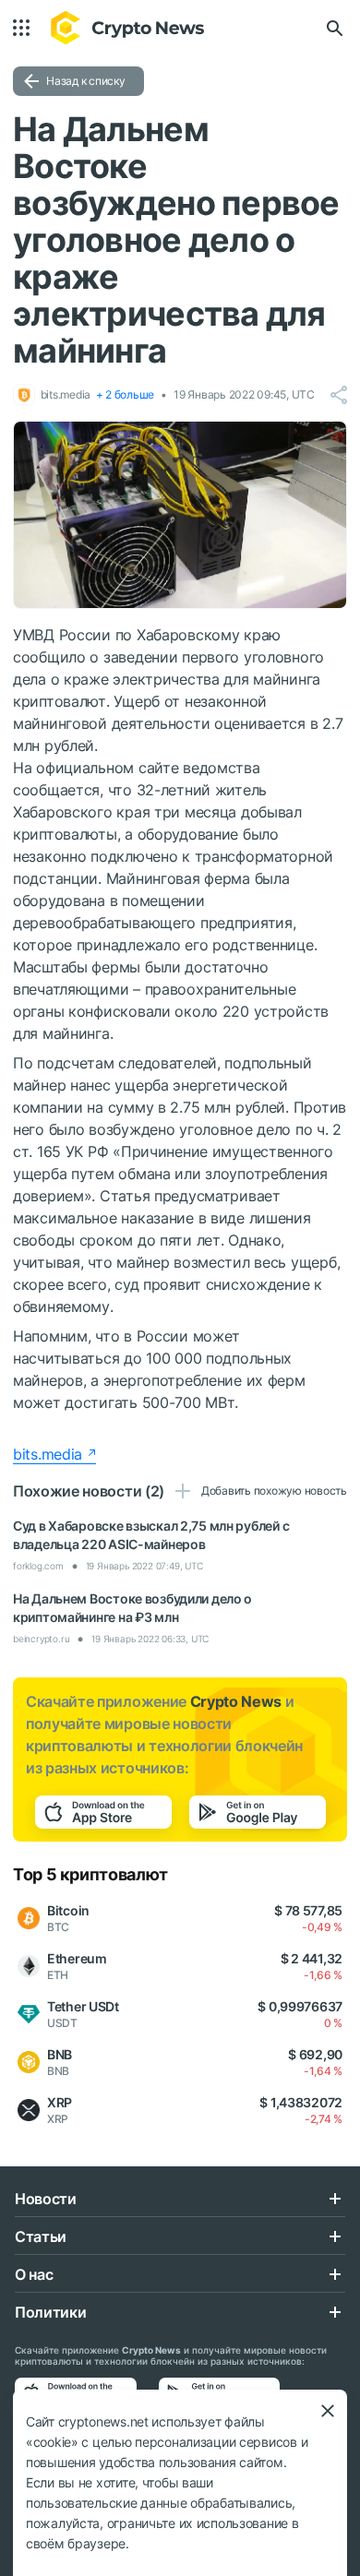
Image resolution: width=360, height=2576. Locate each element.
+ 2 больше (126, 394)
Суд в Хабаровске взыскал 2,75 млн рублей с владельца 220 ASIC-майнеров (151, 1535)
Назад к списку (86, 81)
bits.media (48, 1454)
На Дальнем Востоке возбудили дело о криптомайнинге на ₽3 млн (132, 1608)
